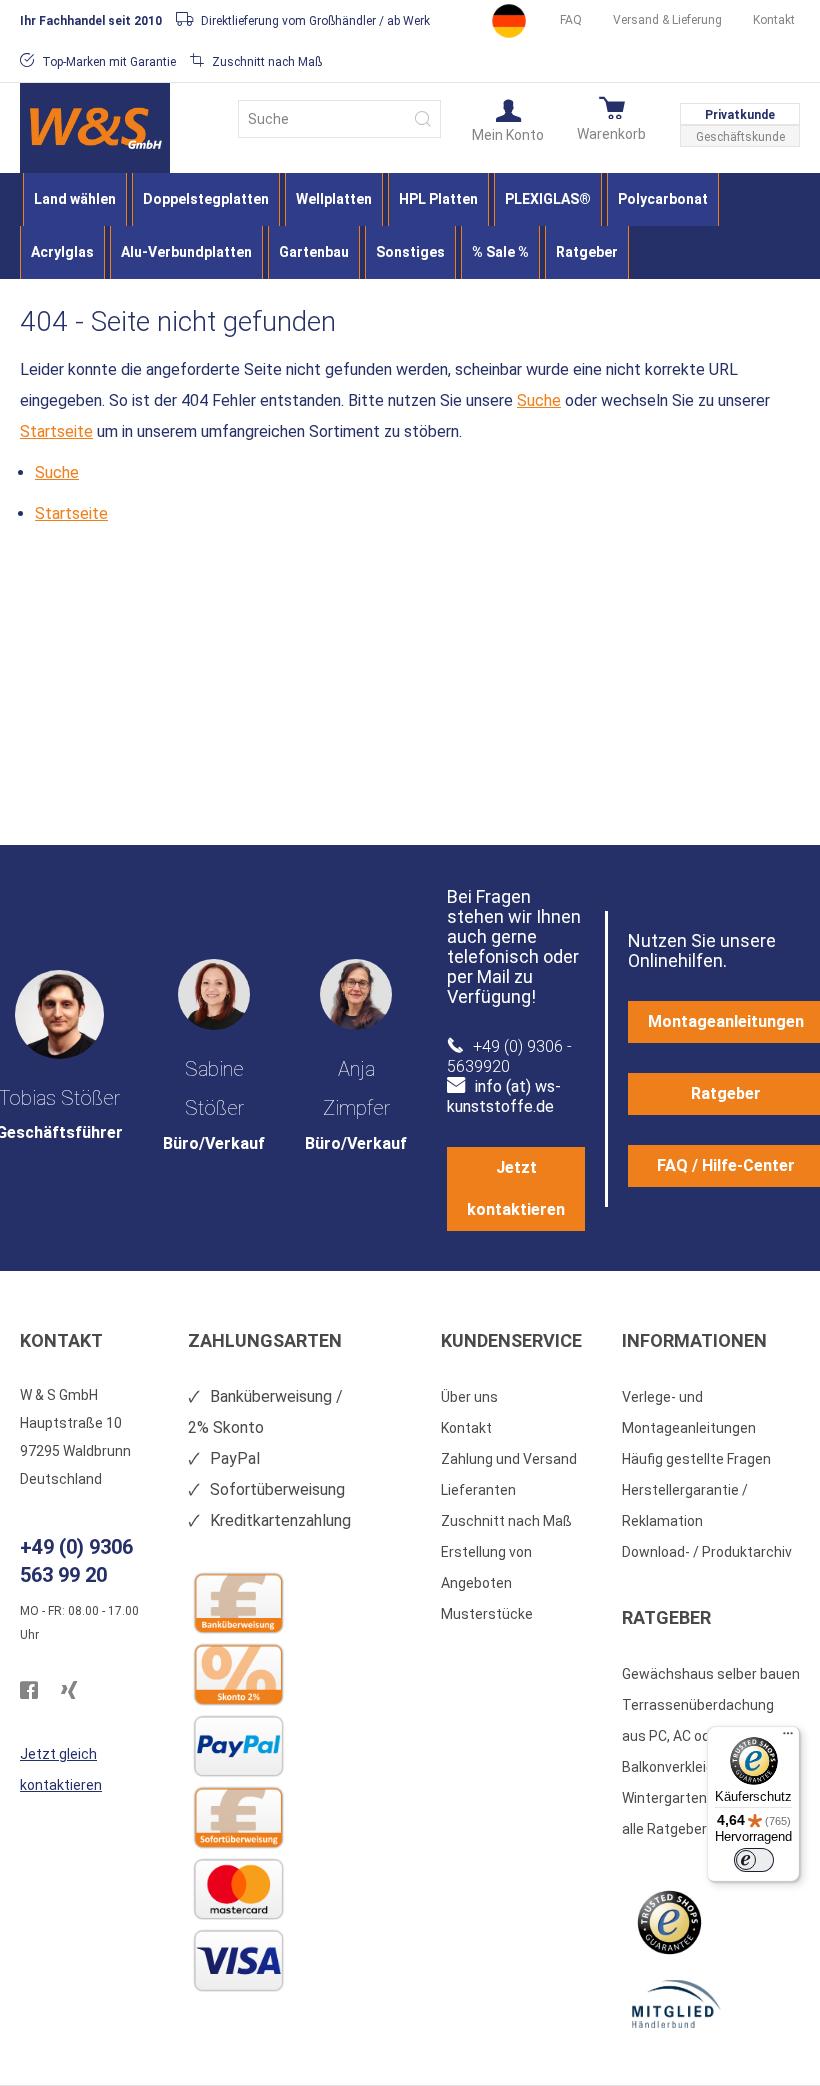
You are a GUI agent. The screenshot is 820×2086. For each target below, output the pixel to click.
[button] (508, 119)
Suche (539, 400)
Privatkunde (740, 115)
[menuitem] (75, 199)
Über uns (469, 1397)
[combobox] (339, 119)
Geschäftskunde (740, 137)
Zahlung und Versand (509, 1459)
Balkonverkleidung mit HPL (706, 1767)
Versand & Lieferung (667, 20)
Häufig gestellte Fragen (696, 1459)
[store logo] (95, 128)
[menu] (410, 226)
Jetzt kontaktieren (516, 1188)
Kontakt (774, 20)
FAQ (571, 20)
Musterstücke (487, 1614)
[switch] (754, 1860)
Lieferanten (478, 1490)
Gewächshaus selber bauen (711, 1674)
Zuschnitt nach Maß (506, 1521)
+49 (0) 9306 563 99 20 (76, 1561)
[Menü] (788, 1738)
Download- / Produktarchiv (707, 1552)
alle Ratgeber (664, 1829)
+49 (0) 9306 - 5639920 (509, 1056)
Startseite (56, 431)
